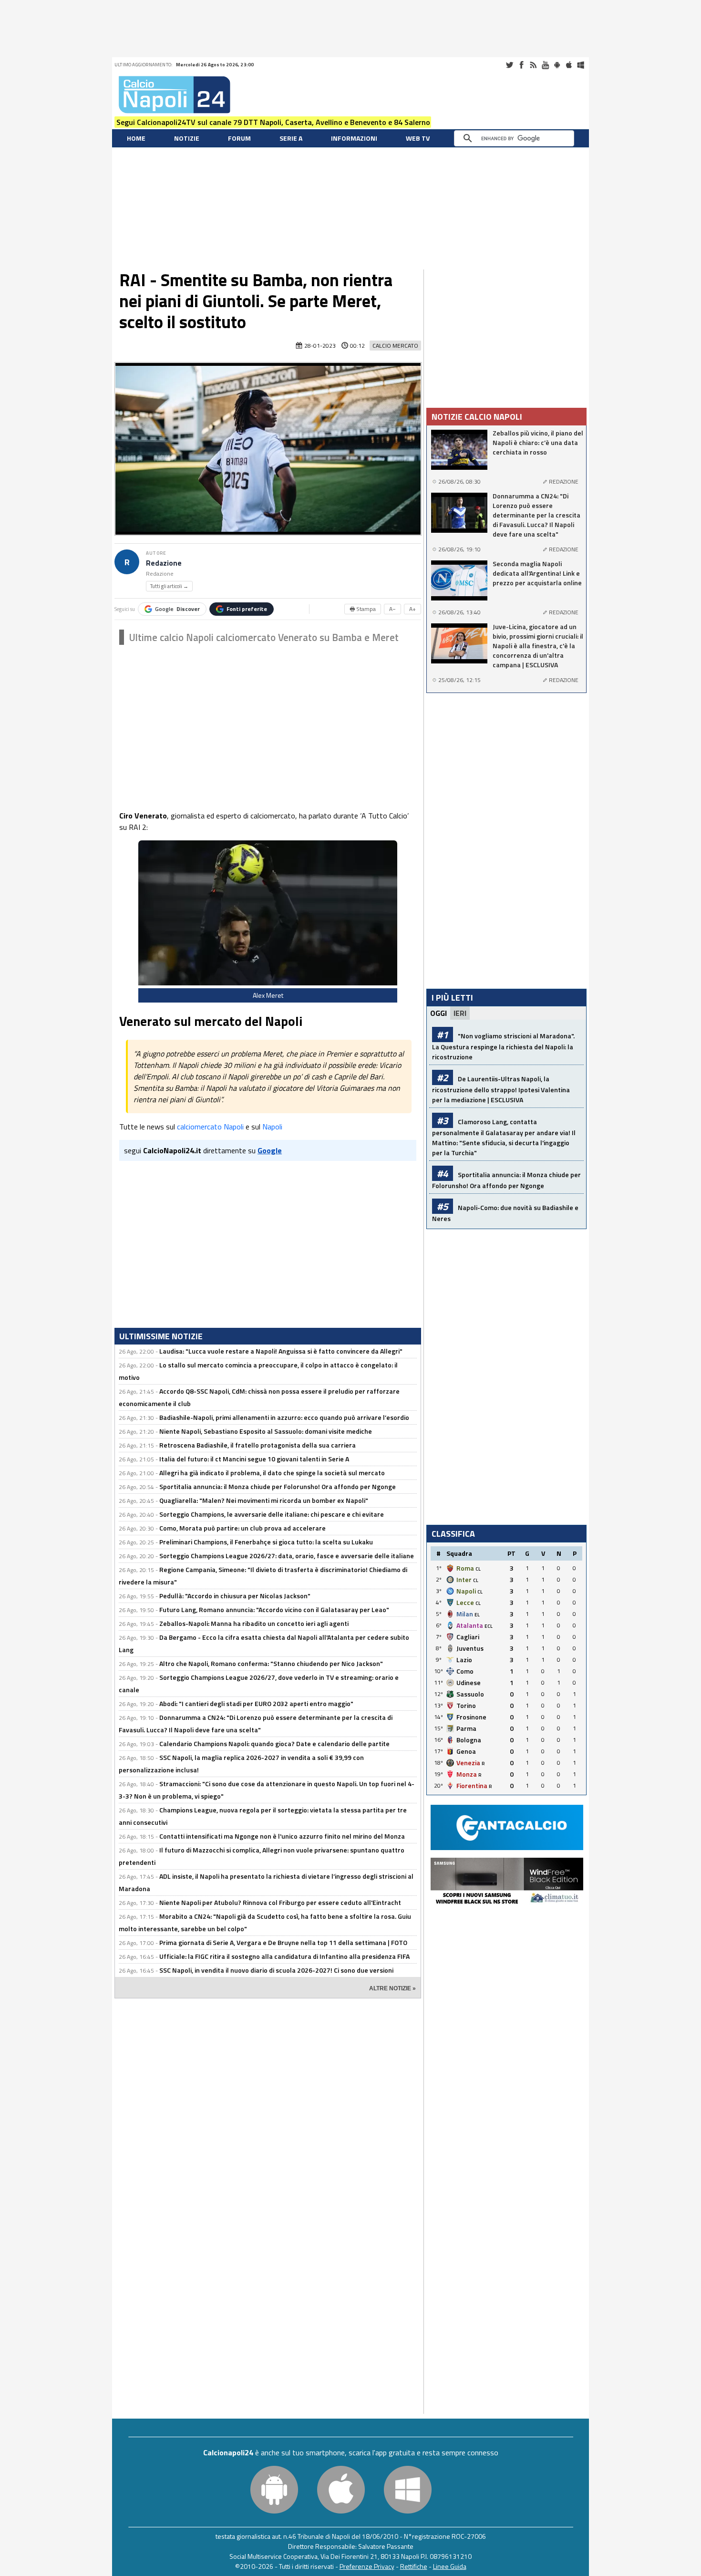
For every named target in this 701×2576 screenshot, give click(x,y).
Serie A (291, 138)
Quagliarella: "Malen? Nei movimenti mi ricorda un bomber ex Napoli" (264, 1500)
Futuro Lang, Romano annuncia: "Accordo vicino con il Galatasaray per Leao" (274, 1609)
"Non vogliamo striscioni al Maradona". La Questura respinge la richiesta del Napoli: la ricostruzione (503, 1046)
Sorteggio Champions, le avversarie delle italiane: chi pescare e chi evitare (272, 1514)
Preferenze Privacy (367, 2566)
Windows (581, 65)
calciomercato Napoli (210, 1127)
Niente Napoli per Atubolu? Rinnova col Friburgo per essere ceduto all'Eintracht (280, 1902)
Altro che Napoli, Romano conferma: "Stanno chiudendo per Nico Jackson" (271, 1663)
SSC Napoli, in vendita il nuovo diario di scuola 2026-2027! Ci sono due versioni (276, 1970)
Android (557, 65)
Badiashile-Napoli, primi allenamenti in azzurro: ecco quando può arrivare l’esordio (284, 1417)
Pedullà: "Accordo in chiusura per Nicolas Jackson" (235, 1596)
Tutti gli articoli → (169, 586)
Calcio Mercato (395, 346)
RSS (533, 65)
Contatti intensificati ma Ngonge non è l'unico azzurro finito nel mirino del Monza (282, 1836)
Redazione (164, 563)
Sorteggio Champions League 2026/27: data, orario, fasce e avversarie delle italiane (287, 1556)
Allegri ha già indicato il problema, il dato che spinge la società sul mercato (272, 1473)
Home (136, 138)
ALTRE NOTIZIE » (392, 1988)
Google (177, 609)
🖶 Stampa (363, 609)
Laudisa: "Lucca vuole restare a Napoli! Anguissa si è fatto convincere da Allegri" (281, 1351)
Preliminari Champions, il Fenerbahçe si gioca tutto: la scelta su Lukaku (266, 1542)
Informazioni (354, 138)
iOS (569, 65)
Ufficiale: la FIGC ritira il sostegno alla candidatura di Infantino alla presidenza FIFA (284, 1956)
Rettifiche (414, 2566)
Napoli (272, 1127)
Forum (239, 138)
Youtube (545, 65)
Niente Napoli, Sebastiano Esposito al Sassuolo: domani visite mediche (266, 1431)
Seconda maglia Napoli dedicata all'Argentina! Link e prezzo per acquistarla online (537, 573)
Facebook (521, 65)
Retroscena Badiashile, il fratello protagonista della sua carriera (258, 1445)
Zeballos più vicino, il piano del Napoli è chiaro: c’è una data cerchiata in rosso (538, 443)
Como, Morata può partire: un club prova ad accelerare (242, 1528)
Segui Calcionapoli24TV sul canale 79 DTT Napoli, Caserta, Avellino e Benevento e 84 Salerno (273, 122)
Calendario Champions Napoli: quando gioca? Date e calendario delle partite (274, 1743)
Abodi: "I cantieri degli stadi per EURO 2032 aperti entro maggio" (256, 1703)
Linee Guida (450, 2566)
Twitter (509, 65)
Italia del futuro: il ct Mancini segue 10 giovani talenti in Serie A (254, 1459)
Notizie (187, 138)
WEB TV (418, 138)
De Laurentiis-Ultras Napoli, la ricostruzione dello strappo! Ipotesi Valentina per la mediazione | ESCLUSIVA (501, 1089)
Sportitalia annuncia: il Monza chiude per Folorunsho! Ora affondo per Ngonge (278, 1486)
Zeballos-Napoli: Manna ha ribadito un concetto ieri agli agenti (254, 1623)
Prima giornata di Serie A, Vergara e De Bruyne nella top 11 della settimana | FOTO (283, 1942)
